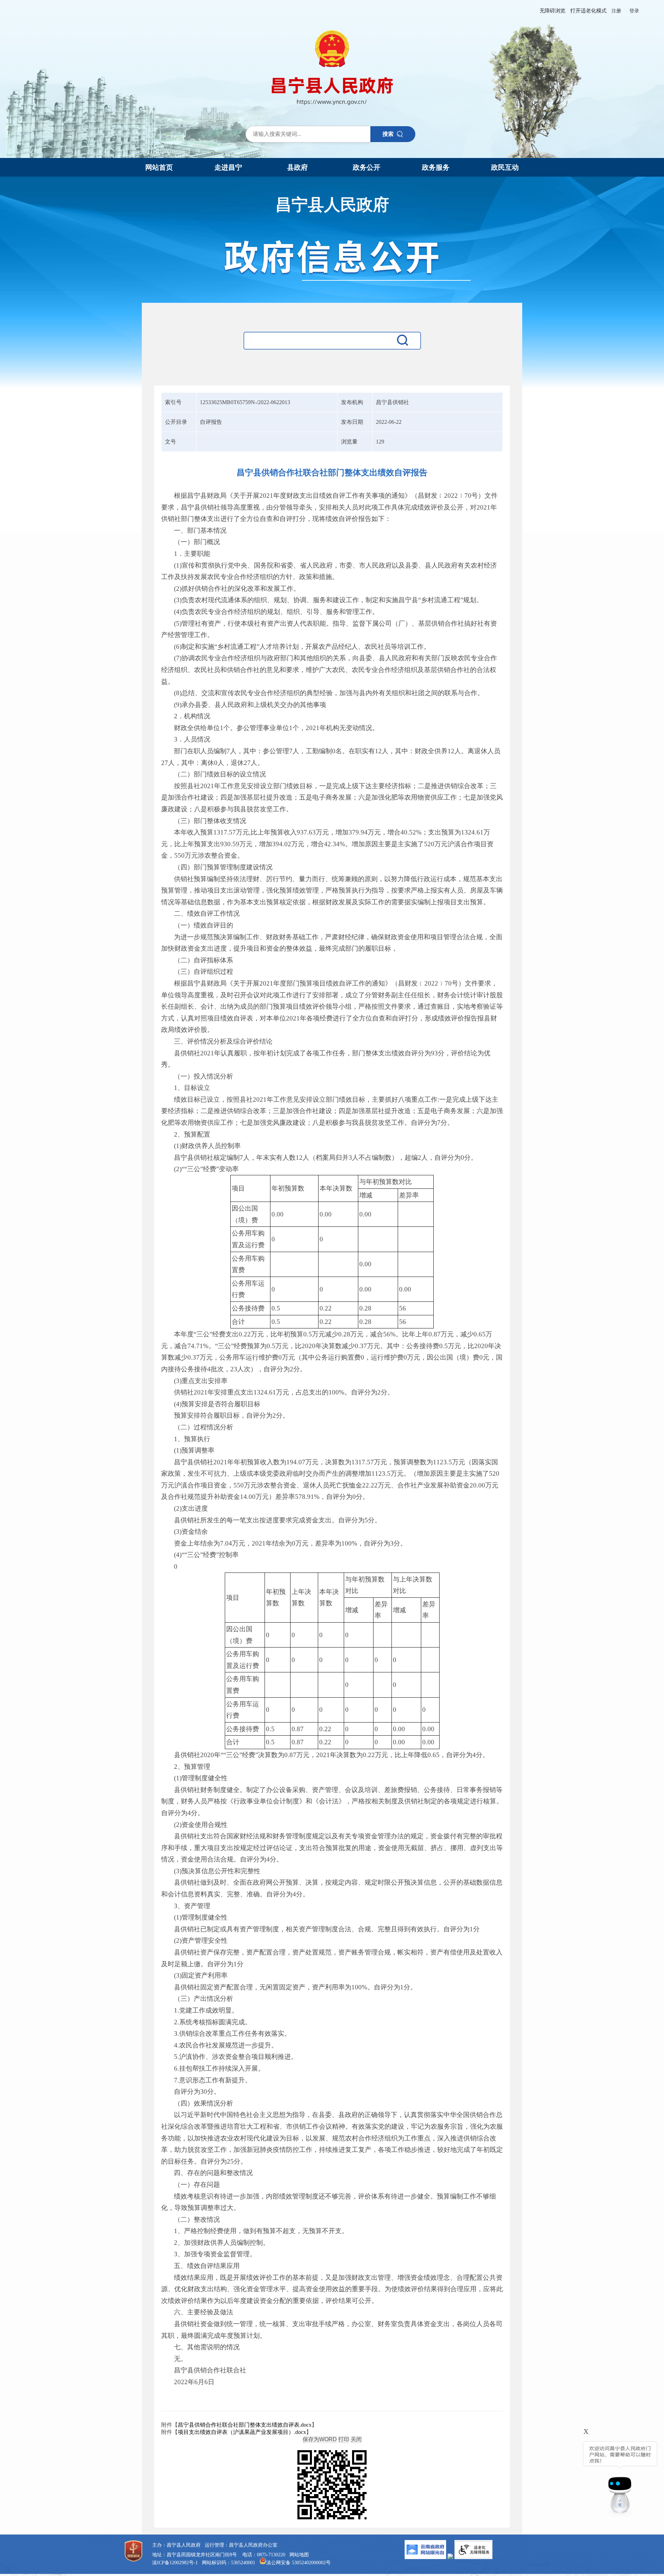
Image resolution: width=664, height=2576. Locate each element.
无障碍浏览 (552, 11)
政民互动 (505, 167)
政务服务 (436, 167)
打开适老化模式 (588, 11)
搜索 (388, 134)
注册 (616, 11)
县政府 (297, 167)
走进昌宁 (228, 167)
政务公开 (367, 167)
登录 (634, 11)
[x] (568, 2475)
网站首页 (159, 167)
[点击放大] (332, 2485)
